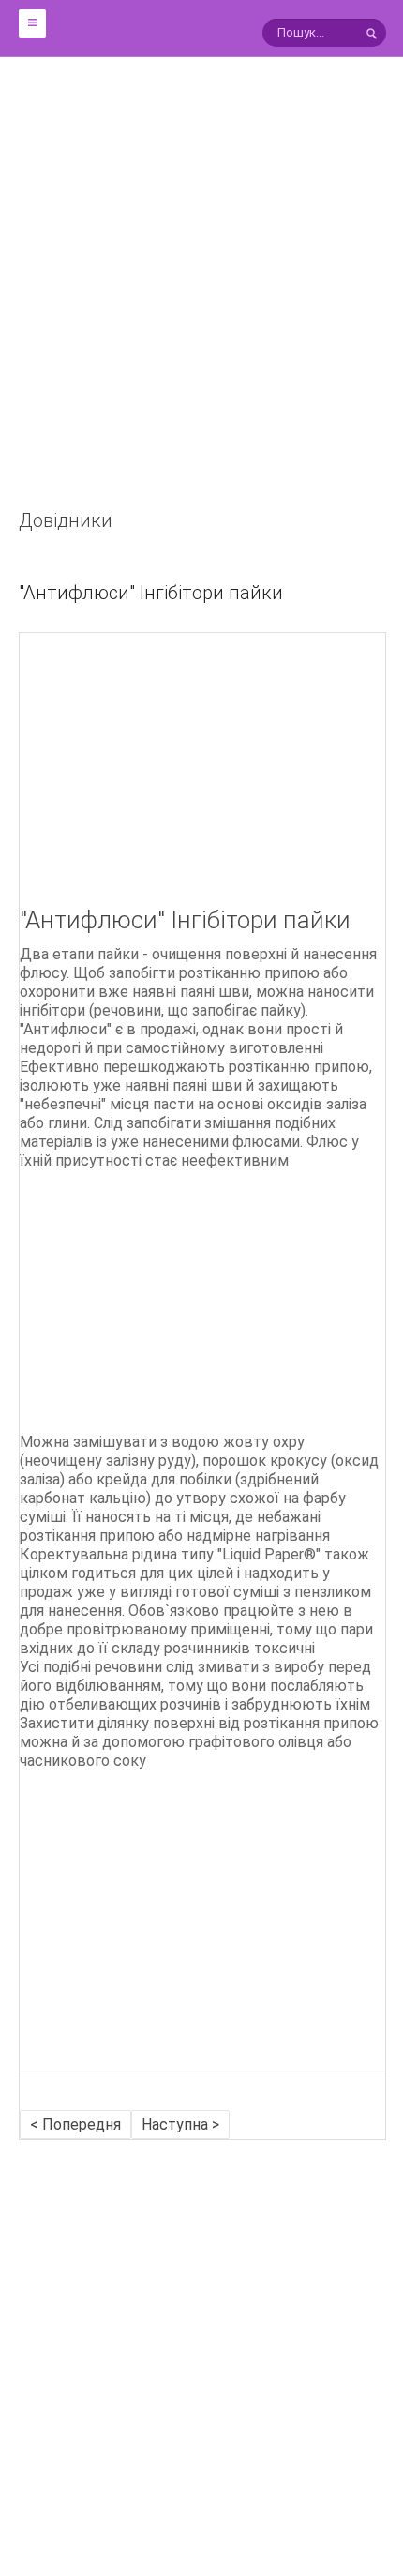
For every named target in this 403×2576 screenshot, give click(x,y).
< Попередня (75, 2124)
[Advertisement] (201, 305)
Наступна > (180, 2124)
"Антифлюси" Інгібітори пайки (151, 593)
